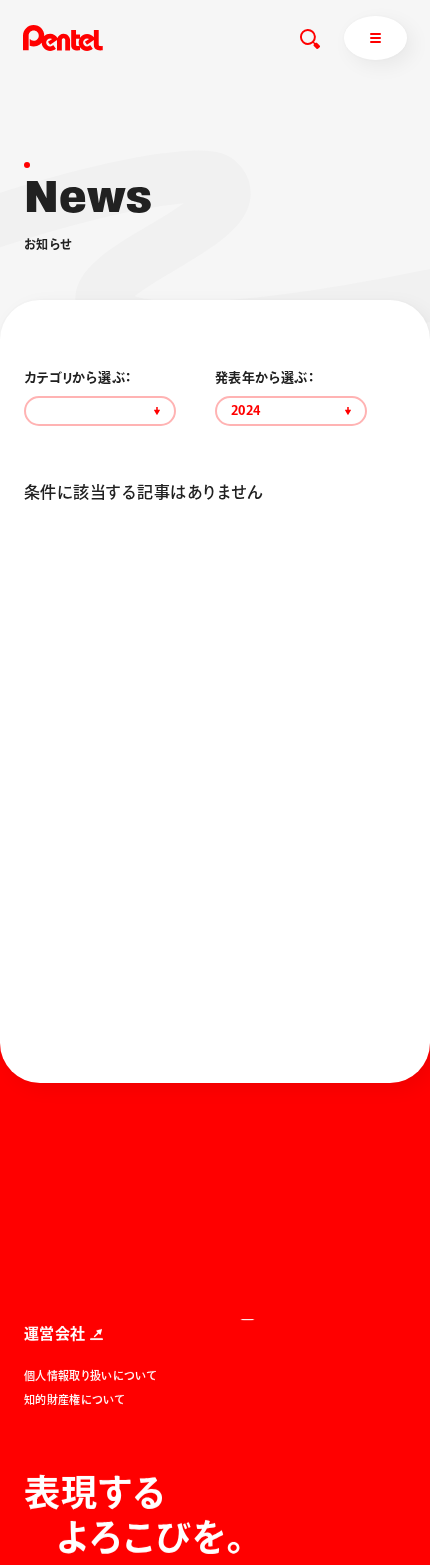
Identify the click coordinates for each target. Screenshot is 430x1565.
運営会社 (55, 1333)
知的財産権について (74, 1399)
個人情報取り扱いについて (90, 1375)
